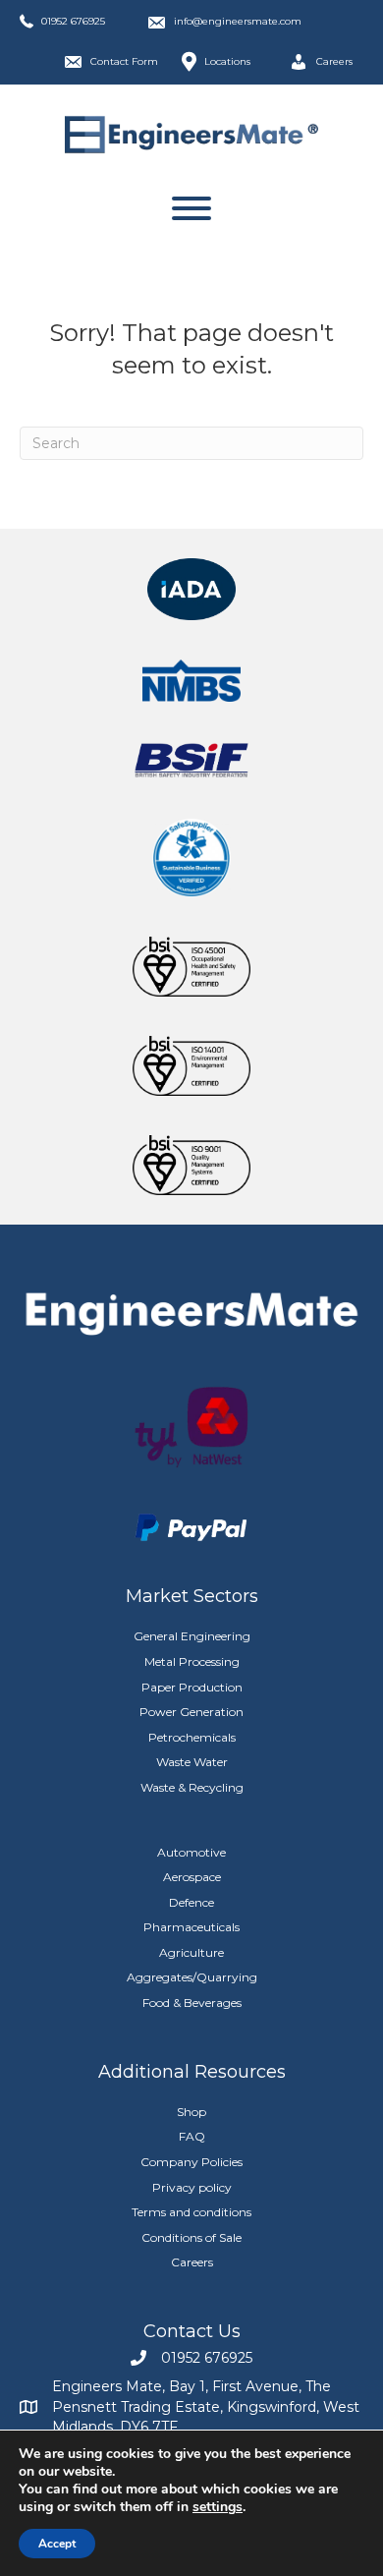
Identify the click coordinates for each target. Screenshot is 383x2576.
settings (218, 2507)
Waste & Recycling (192, 1787)
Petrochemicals (192, 1737)
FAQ (192, 2136)
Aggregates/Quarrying (192, 1977)
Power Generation (191, 1712)
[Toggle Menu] (191, 208)
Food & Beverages (192, 2003)
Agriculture (191, 1952)
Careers (192, 2262)
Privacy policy (192, 2187)
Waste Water (192, 1762)
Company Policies (191, 2162)
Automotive (191, 1852)
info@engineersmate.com (238, 21)
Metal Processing (192, 1661)
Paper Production (192, 1687)
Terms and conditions (191, 2212)
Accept (57, 2544)
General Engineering (192, 1636)
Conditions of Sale (191, 2237)
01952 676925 (73, 21)
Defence (191, 1902)
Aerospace (192, 1877)
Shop (191, 2112)
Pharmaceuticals (191, 1927)
